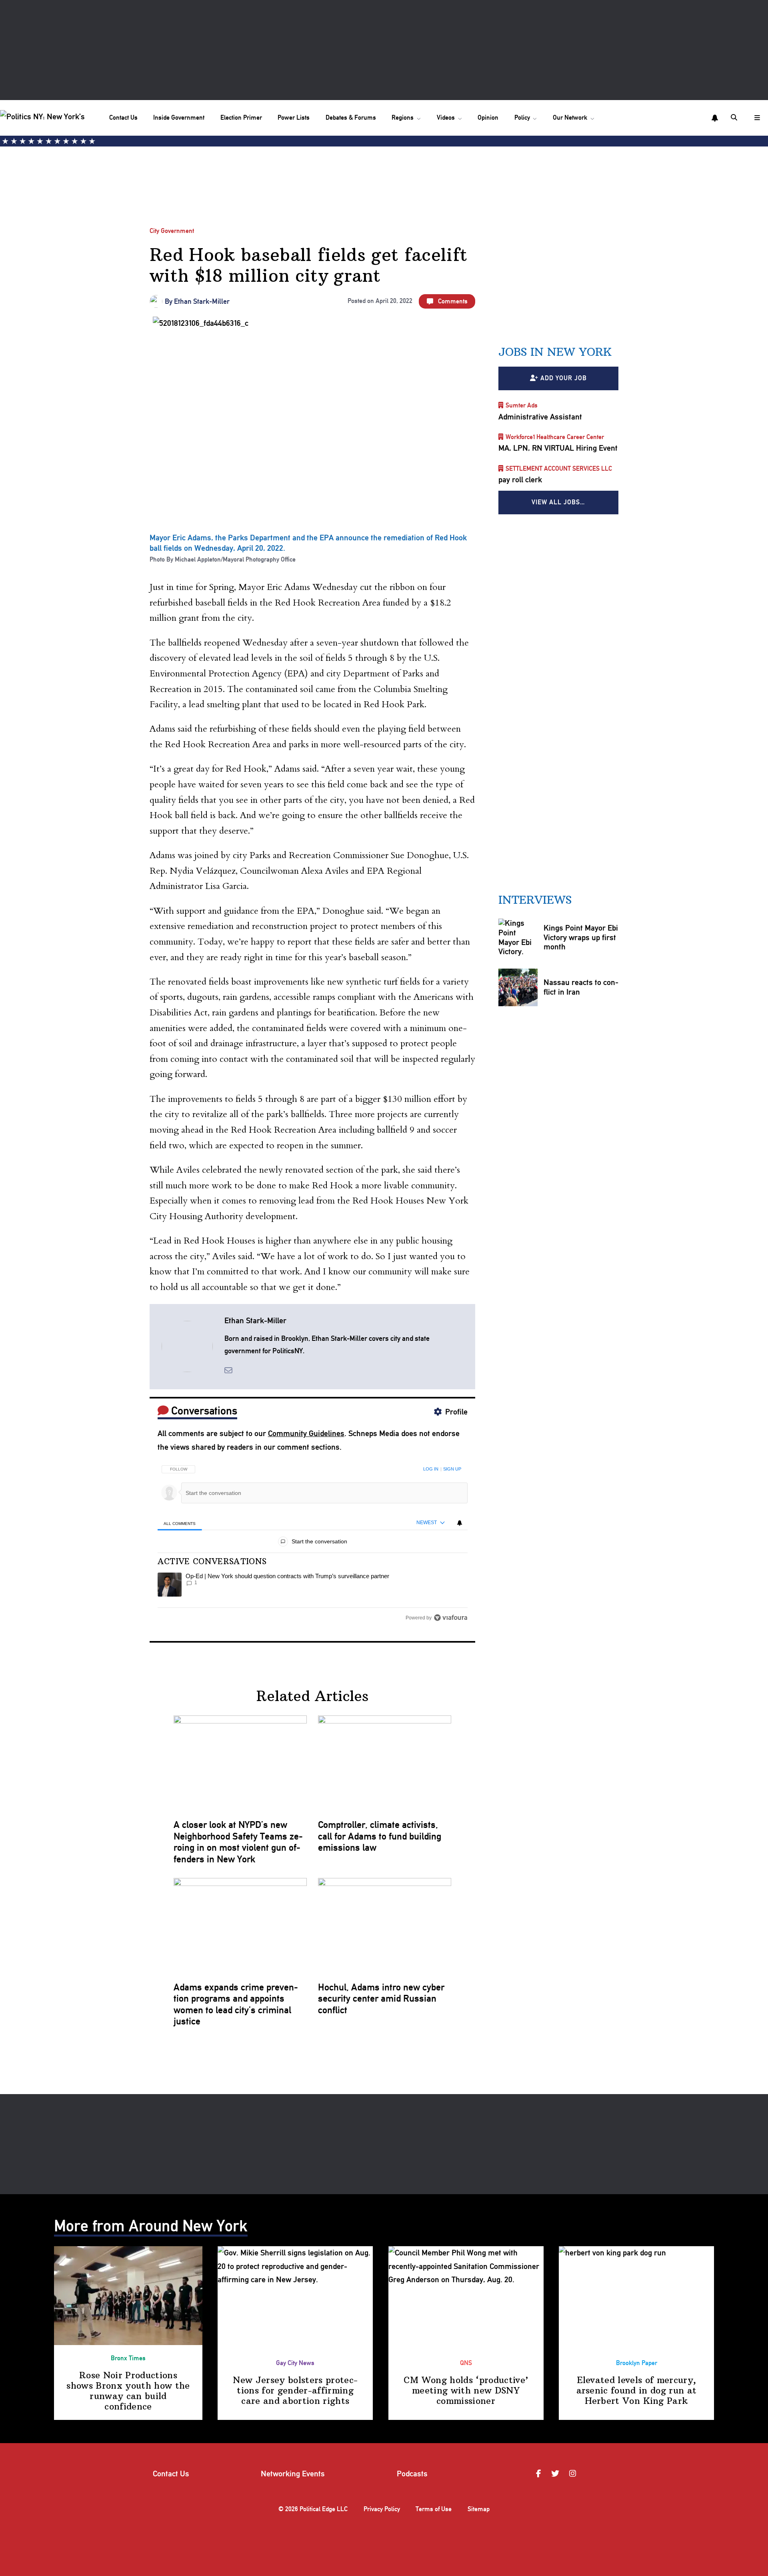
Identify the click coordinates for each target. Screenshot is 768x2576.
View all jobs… (558, 502)
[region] (313, 1541)
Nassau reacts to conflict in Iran (581, 987)
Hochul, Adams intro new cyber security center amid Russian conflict (381, 1999)
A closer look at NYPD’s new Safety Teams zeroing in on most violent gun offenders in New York (238, 1842)
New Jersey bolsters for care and (295, 2390)
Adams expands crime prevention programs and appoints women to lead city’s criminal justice (236, 2004)
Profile (456, 1412)
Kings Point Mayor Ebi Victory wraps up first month (581, 937)
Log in (431, 1469)
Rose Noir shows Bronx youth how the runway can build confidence (128, 2391)
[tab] (180, 1523)
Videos (446, 117)
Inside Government (179, 117)
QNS (466, 2363)
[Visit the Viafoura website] (451, 1618)
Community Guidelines (306, 1433)
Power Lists (294, 117)
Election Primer (241, 117)
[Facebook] (540, 2474)
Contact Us (123, 117)
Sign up (452, 1469)
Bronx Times (128, 2358)
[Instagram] (574, 2474)
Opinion (488, 117)
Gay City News (295, 2363)
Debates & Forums (351, 117)
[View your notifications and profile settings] (715, 118)
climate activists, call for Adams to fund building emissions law (380, 1836)
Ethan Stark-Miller (202, 301)
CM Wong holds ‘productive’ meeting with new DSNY (466, 2390)
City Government (172, 231)
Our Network (570, 117)
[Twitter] (556, 2474)
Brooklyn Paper (637, 2363)
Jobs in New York (555, 352)
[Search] (735, 118)
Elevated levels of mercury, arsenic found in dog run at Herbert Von (637, 2390)
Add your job (564, 378)
